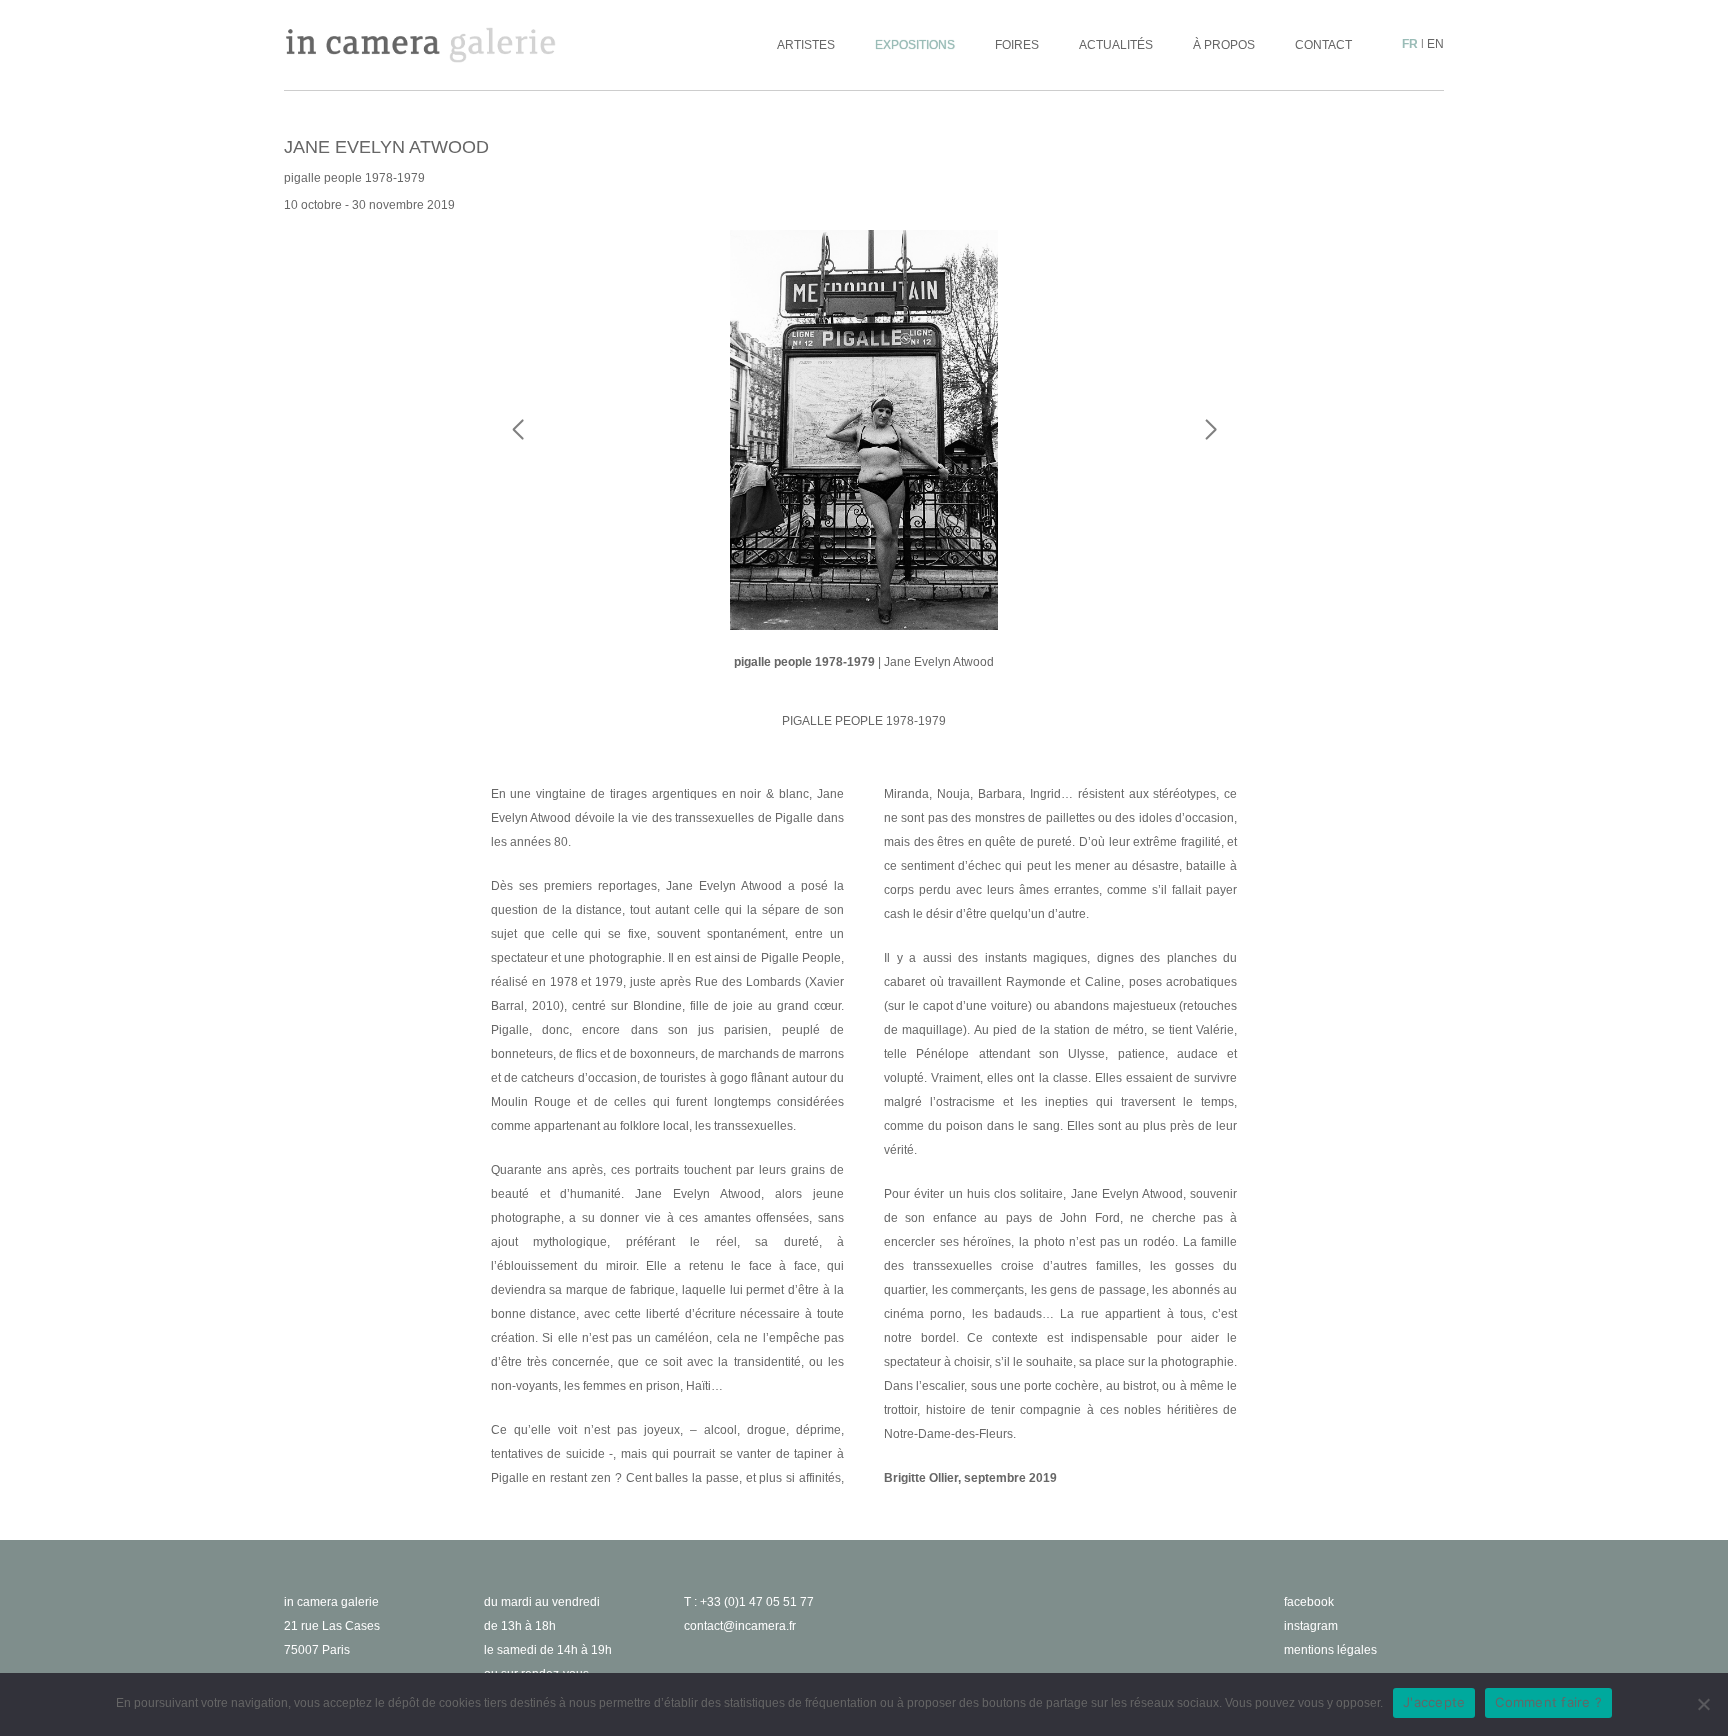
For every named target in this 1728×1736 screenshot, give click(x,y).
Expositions (915, 45)
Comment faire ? (1548, 1702)
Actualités (1116, 45)
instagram (1311, 1626)
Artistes (806, 45)
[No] (1703, 1704)
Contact (1323, 45)
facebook (1309, 1602)
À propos (1224, 45)
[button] (1210, 470)
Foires (1017, 45)
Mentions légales (1330, 1650)
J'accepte (1434, 1702)
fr (1410, 44)
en (1435, 44)
